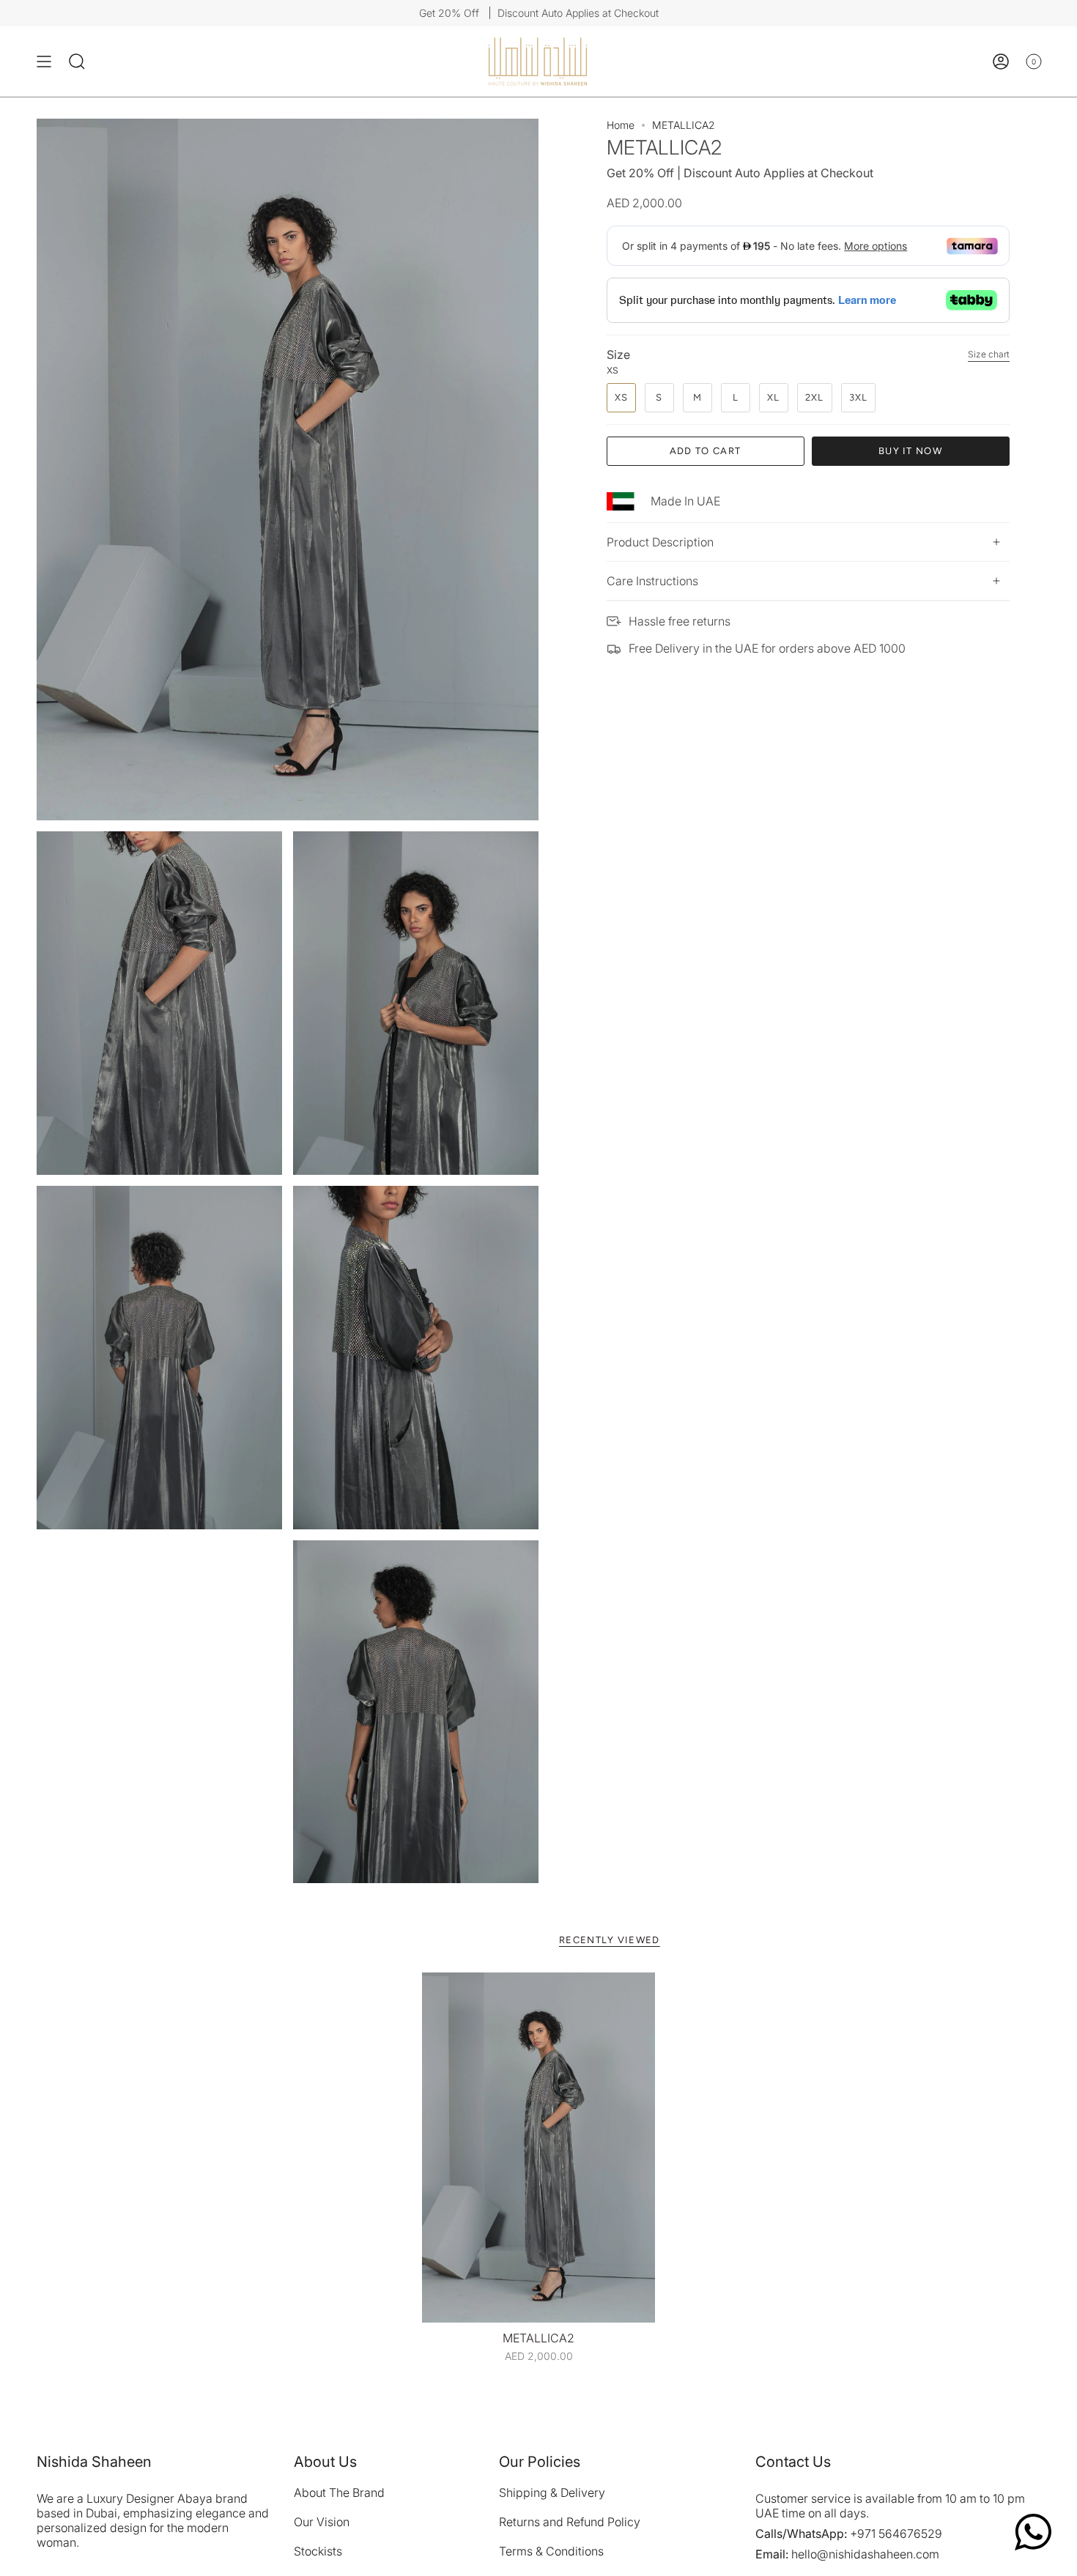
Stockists (318, 2551)
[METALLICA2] (539, 2148)
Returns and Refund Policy (570, 2522)
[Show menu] (44, 62)
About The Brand (339, 2493)
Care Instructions (652, 581)
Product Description (660, 542)
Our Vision (322, 2522)
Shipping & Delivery (552, 2493)
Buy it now (910, 451)
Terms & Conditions (551, 2551)
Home (621, 125)
